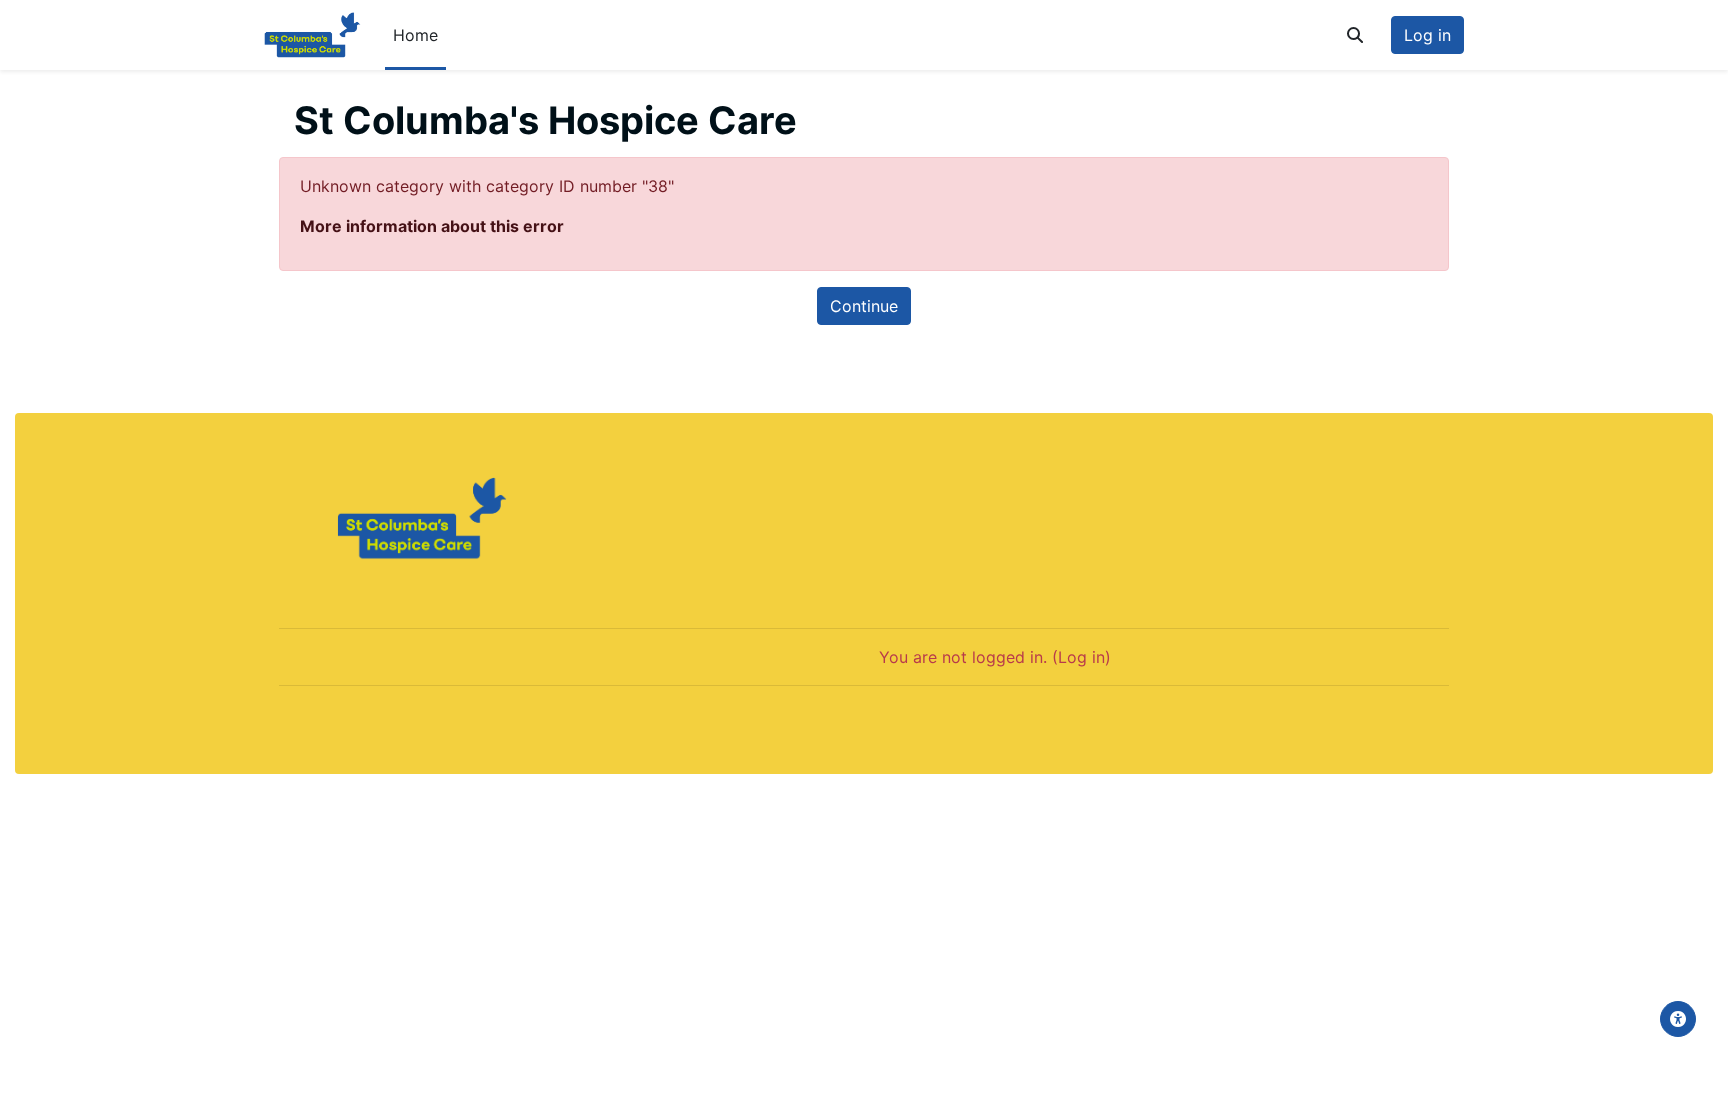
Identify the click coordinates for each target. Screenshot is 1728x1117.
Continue (864, 306)
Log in (1427, 35)
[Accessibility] (1678, 1019)
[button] (1355, 35)
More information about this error (432, 226)
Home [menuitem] (415, 35)
